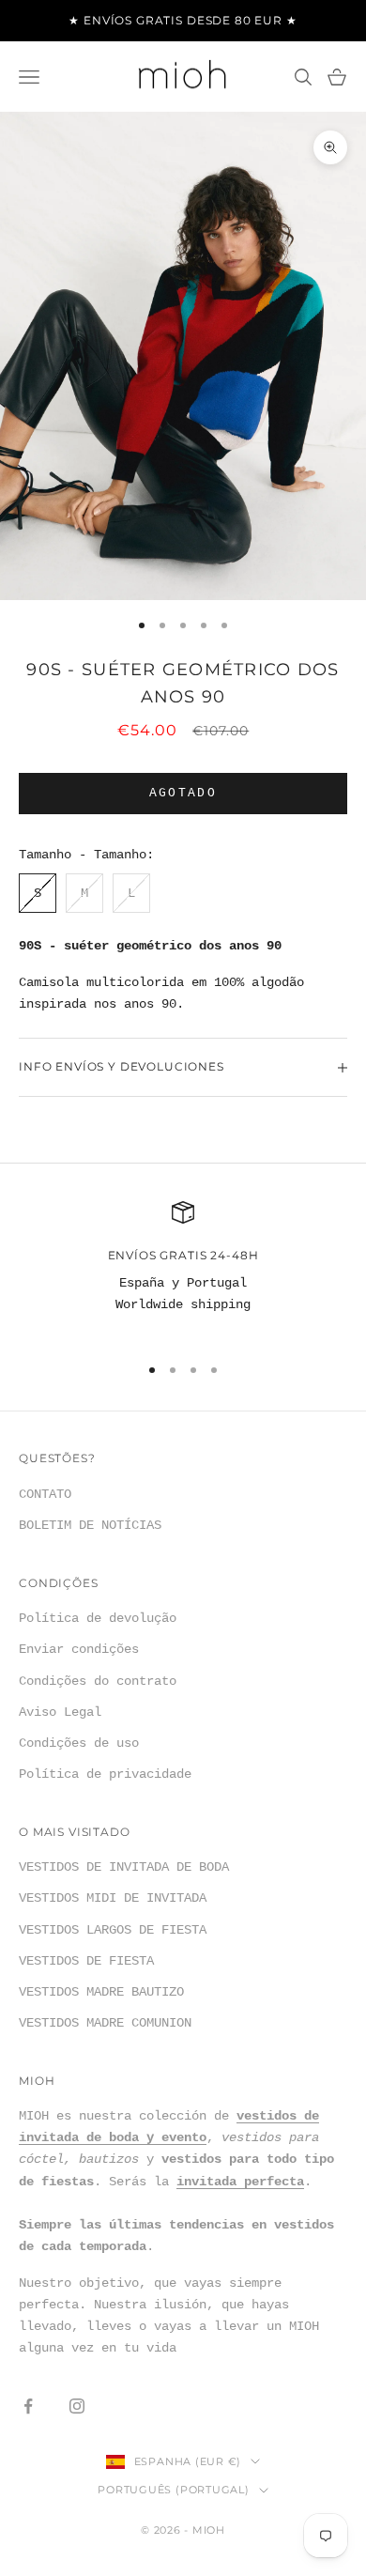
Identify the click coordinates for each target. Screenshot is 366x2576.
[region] (183, 1270)
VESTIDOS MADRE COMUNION (105, 2023)
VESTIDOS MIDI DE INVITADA (113, 1898)
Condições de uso (79, 1743)
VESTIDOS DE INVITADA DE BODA (124, 1867)
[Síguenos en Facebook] (28, 2406)
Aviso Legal (60, 1712)
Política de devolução (98, 1618)
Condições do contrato (98, 1681)
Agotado (183, 793)
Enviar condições (79, 1649)
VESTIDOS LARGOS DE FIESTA (113, 1930)
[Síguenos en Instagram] (77, 2406)
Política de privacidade (105, 1774)
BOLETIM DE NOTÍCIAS (90, 1525)
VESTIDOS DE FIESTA (86, 1961)
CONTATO (45, 1494)
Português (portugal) (173, 2490)
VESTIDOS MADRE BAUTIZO (101, 1992)
